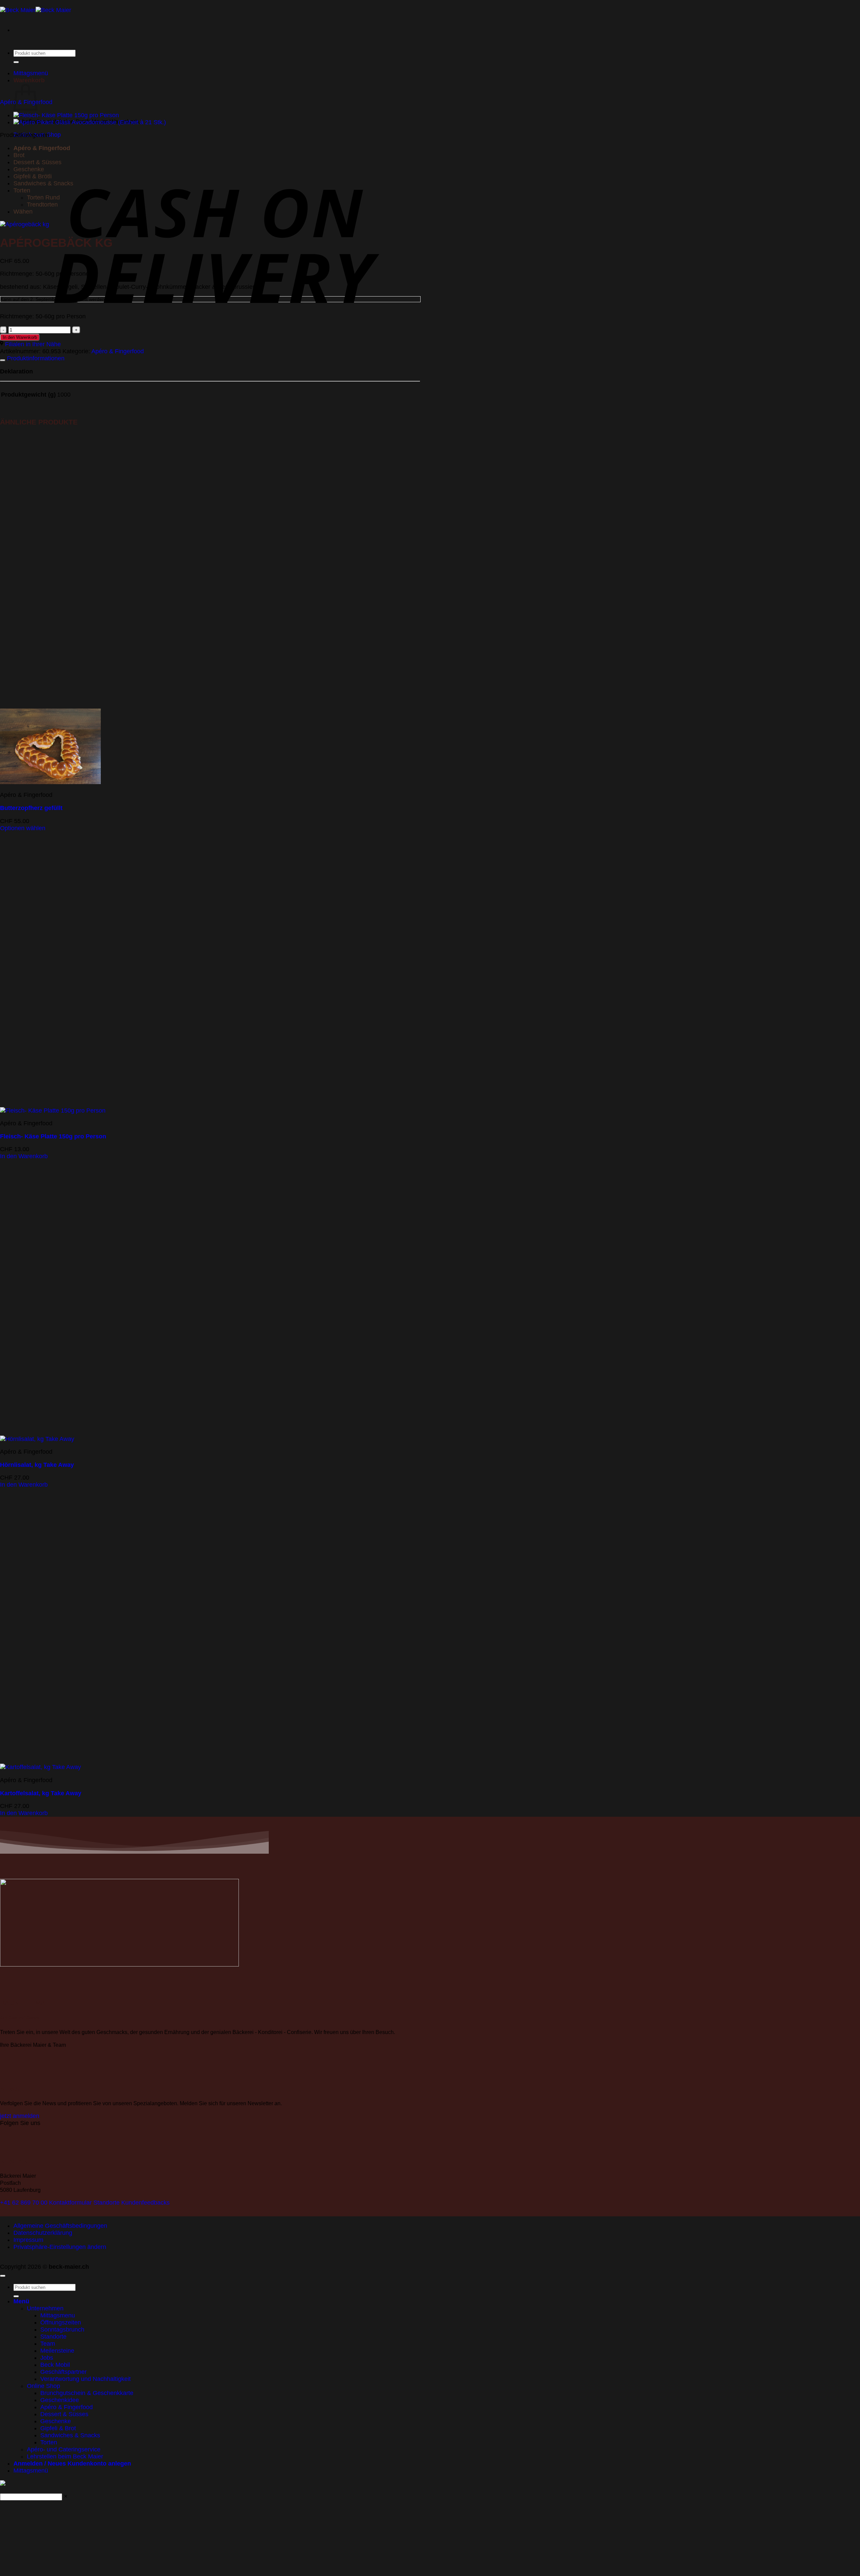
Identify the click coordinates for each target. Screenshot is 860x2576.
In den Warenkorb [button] (24, 1156)
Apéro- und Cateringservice (64, 2449)
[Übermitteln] (16, 62)
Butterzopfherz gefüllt (31, 808)
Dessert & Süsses (37, 162)
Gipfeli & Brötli (33, 176)
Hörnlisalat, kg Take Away (37, 1465)
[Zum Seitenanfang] (3, 2276)
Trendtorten (42, 205)
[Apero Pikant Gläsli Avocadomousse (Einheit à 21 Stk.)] (90, 122)
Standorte (53, 2337)
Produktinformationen (35, 358)
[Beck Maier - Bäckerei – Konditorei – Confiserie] (36, 10)
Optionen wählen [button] (23, 828)
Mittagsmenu (58, 2315)
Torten (22, 190)
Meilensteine (57, 2351)
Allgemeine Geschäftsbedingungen (60, 2226)
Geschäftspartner (63, 2372)
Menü (21, 2301)
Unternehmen (45, 2308)
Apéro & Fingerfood (42, 148)
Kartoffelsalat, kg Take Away (41, 1793)
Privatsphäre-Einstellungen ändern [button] (60, 2247)
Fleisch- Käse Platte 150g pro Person (53, 1136)
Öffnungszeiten (61, 2322)
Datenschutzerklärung (43, 2233)
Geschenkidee (60, 2400)
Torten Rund (43, 197)
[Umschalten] (3, 360)
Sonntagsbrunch (62, 2330)
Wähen (23, 212)
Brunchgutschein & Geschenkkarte (87, 2393)
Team (48, 2344)
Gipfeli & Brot (58, 2428)
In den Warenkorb (20, 337)
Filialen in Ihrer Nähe (32, 344)
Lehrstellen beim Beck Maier (65, 2456)
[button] (17, 44)
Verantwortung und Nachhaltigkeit (85, 2379)
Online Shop (44, 2386)
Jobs (47, 2358)
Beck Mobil (55, 2365)
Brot (19, 155)
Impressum (28, 2240)
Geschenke (29, 169)
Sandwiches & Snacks (43, 183)
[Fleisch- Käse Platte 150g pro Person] (66, 115)
